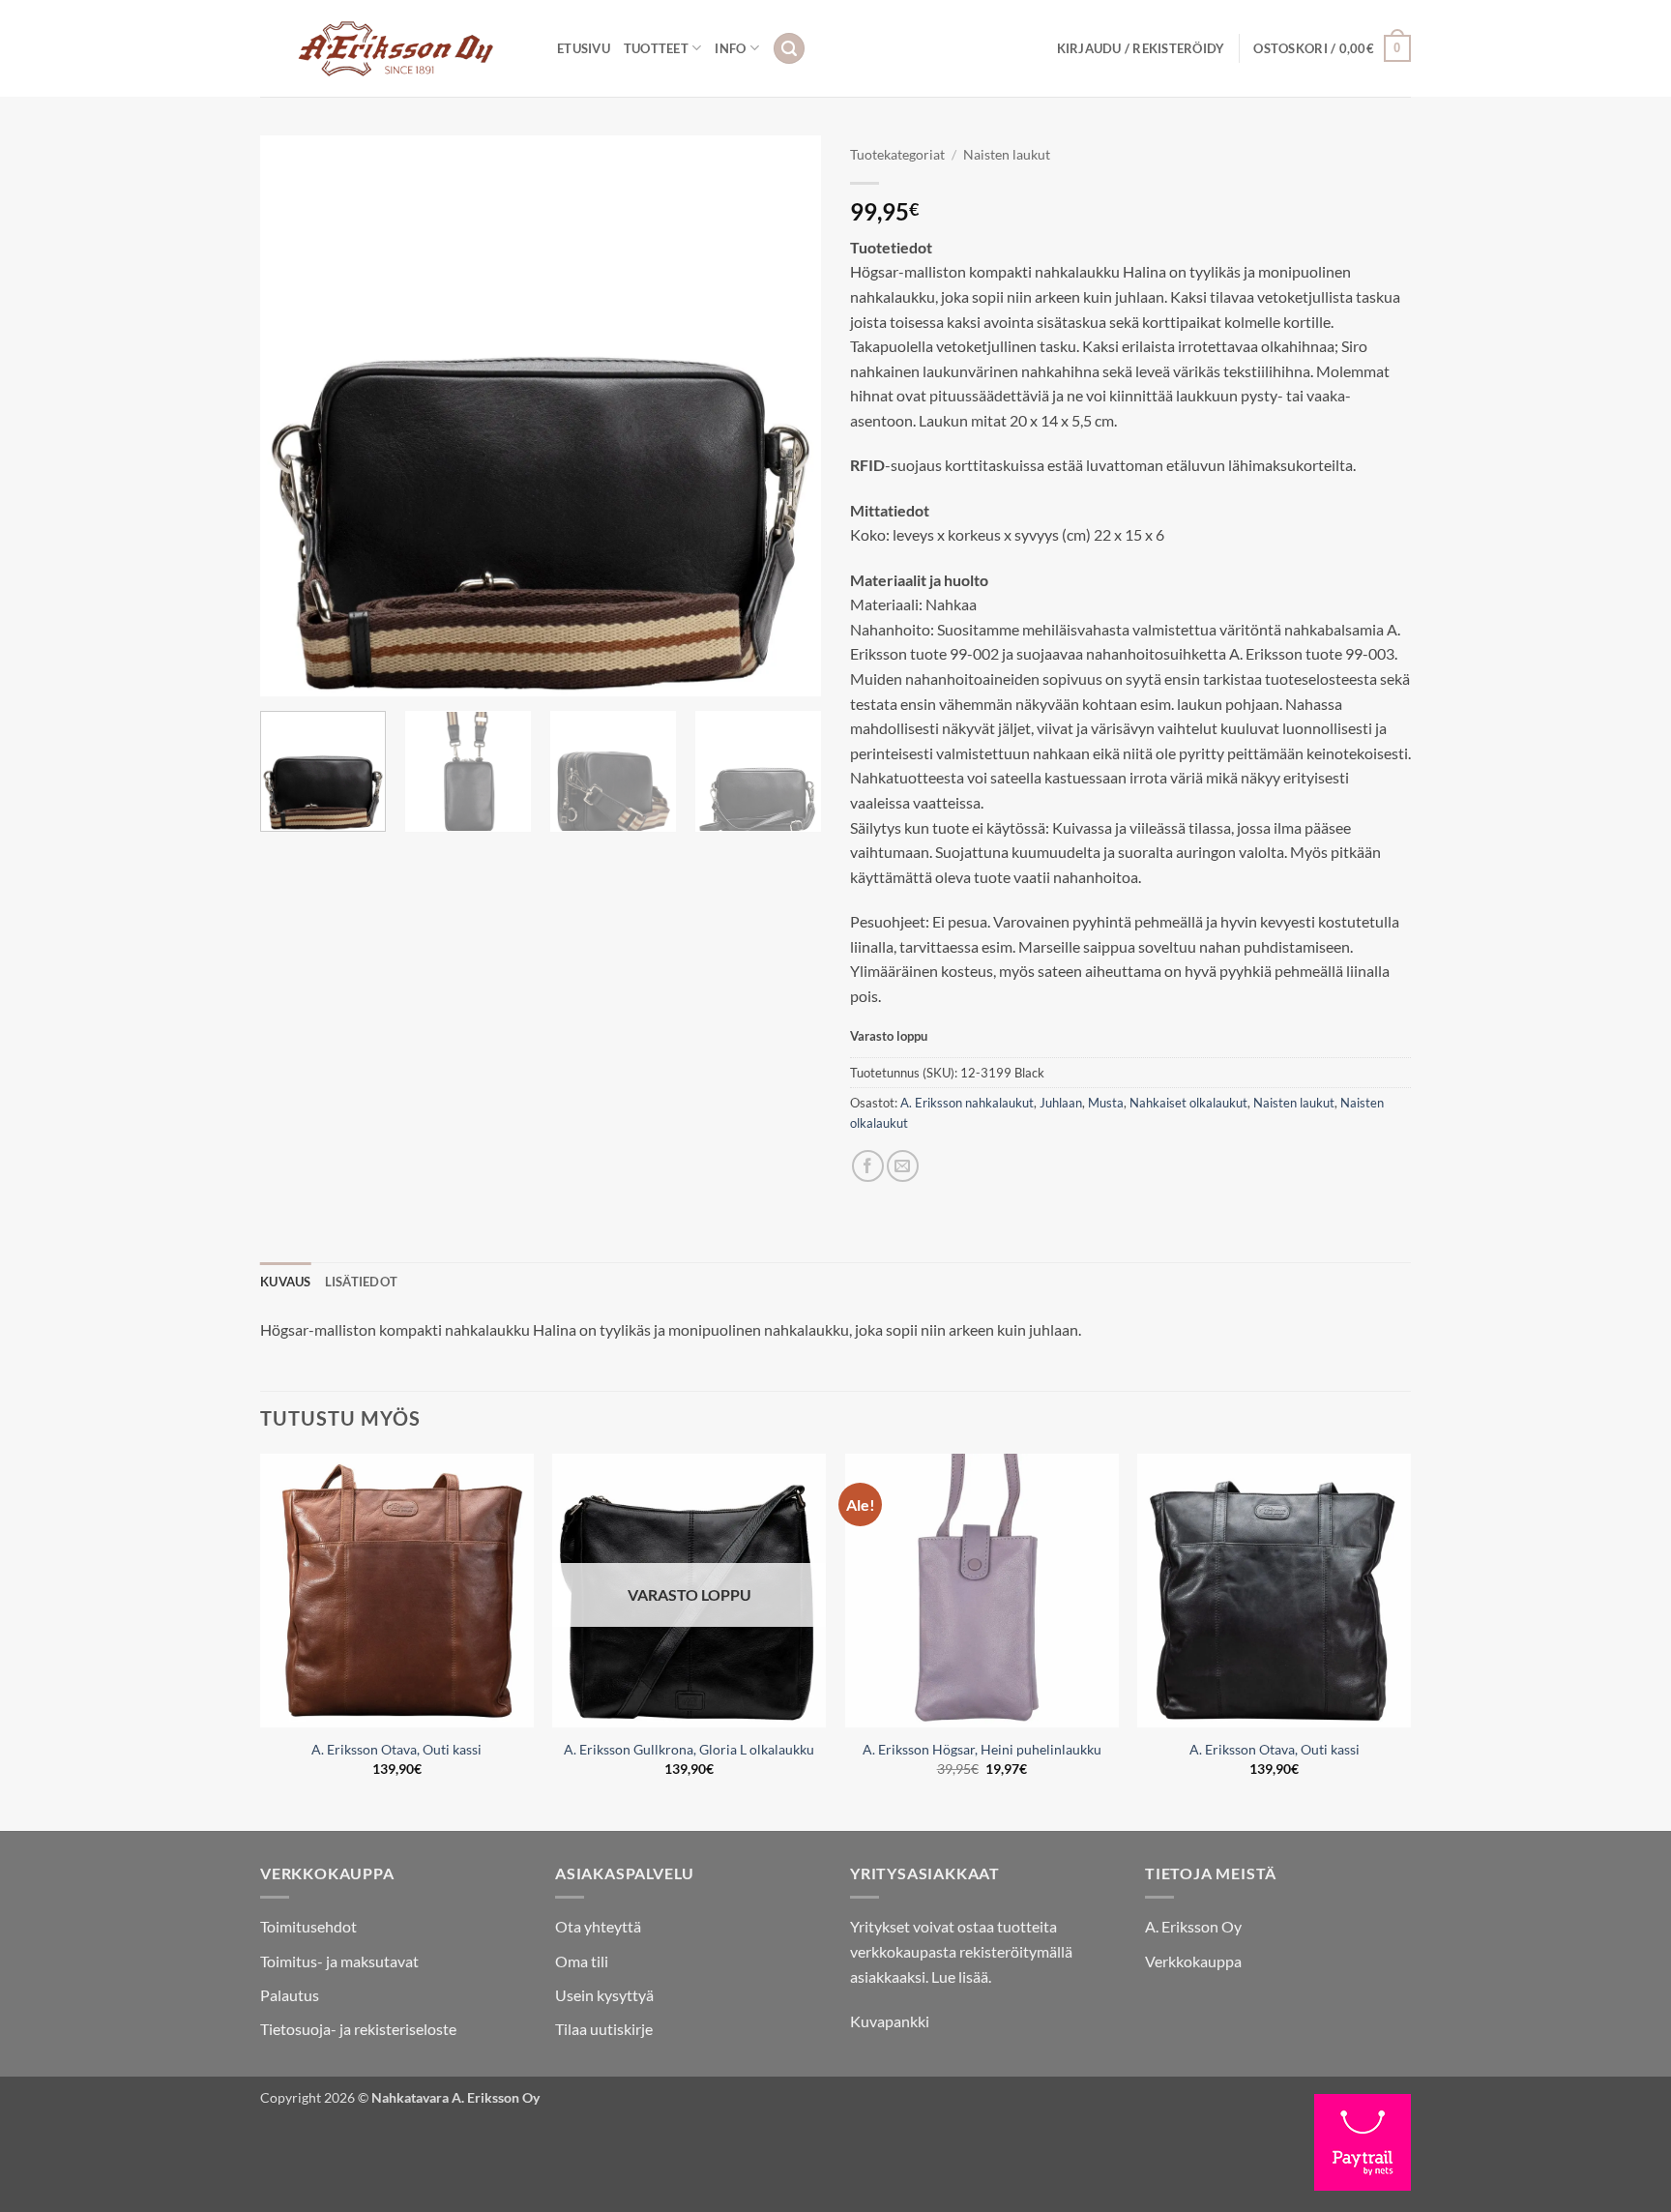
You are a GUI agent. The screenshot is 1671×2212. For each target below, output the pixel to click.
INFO (730, 48)
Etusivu (584, 48)
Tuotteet (656, 48)
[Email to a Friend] (903, 1166)
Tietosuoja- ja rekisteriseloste (358, 2029)
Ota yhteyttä (598, 1926)
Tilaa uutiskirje (604, 2029)
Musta (1106, 1103)
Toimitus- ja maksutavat (339, 1961)
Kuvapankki (890, 2021)
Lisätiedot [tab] (362, 1282)
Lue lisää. (961, 1976)
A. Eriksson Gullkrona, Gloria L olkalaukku (689, 1749)
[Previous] (296, 416)
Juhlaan (1061, 1103)
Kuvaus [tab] (286, 1282)
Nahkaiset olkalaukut (1188, 1103)
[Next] (785, 416)
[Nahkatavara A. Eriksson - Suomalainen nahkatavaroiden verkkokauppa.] (394, 48)
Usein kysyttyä (604, 1995)
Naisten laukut (1007, 155)
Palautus (290, 1995)
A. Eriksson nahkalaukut (967, 1103)
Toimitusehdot (308, 1926)
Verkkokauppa (1193, 1961)
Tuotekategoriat (897, 155)
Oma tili (582, 1961)
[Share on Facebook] (868, 1166)
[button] (789, 49)
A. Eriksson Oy (1193, 1926)
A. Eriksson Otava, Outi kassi (396, 1749)
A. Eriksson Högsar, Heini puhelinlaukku (982, 1749)
